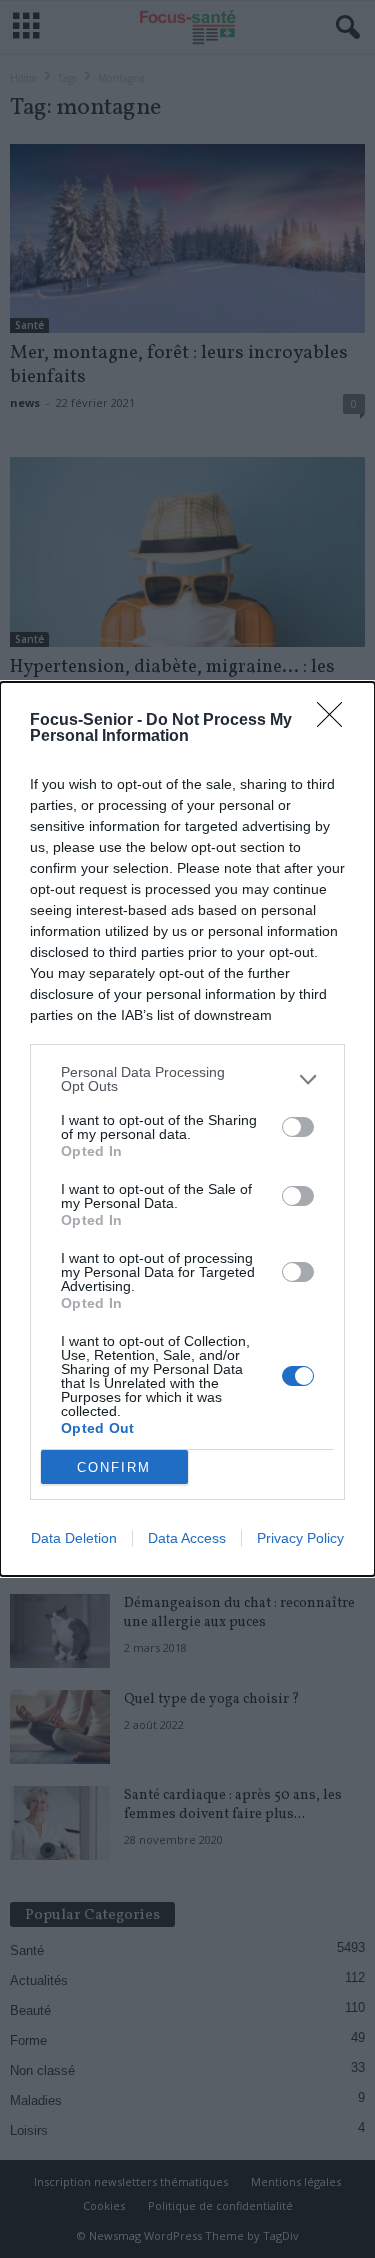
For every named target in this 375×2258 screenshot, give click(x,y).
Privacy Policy (300, 1538)
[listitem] (187, 1079)
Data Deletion (74, 1538)
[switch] (298, 1127)
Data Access (187, 1538)
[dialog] (187, 1129)
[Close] (336, 721)
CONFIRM (114, 1467)
